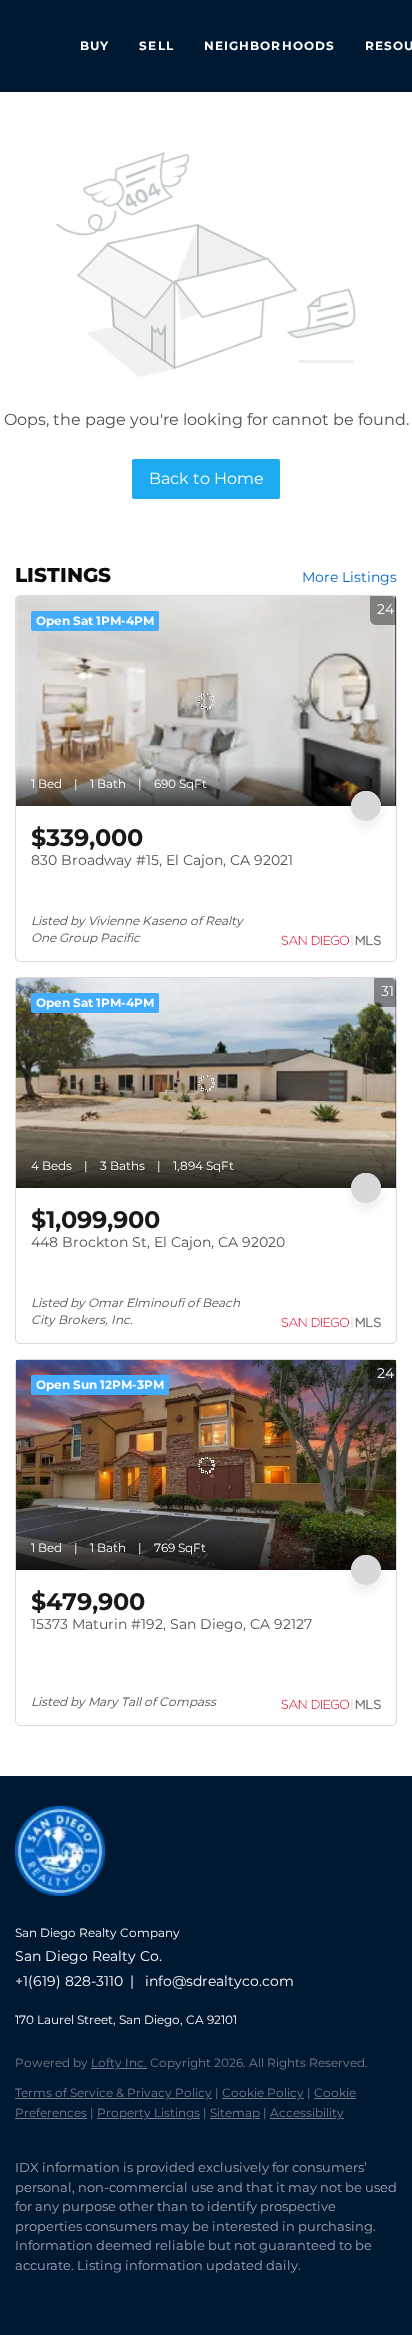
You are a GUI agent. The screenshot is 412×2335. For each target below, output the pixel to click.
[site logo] (70, 1905)
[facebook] (25, 2295)
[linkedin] (65, 2295)
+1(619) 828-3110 (69, 1981)
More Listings (349, 577)
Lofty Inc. (119, 2062)
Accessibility (307, 2112)
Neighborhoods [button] (269, 45)
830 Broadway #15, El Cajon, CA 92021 (162, 860)
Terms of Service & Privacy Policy (113, 2092)
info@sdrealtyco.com (219, 1981)
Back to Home (206, 478)
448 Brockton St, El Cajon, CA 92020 (158, 1242)
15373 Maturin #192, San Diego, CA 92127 (171, 1624)
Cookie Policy (263, 2092)
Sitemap (235, 2112)
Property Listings (148, 2112)
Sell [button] (156, 45)
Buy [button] (94, 45)
